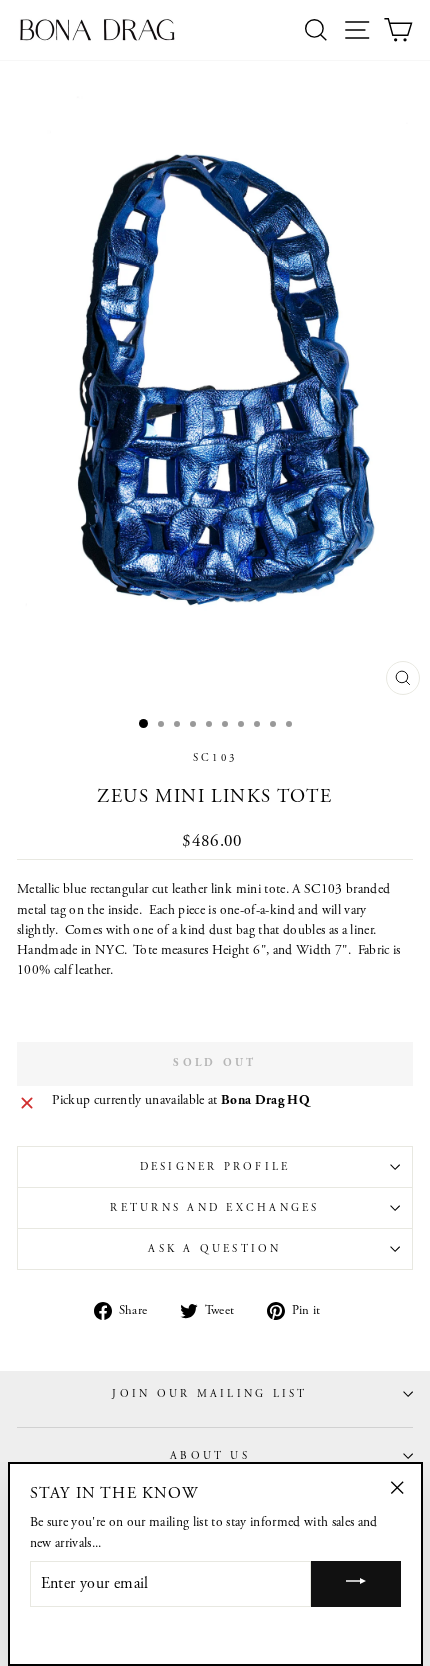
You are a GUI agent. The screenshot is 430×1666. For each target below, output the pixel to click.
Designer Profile (215, 1167)
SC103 (215, 758)
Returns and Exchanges (214, 1208)
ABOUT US (210, 1456)
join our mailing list (209, 1394)
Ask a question (214, 1249)
